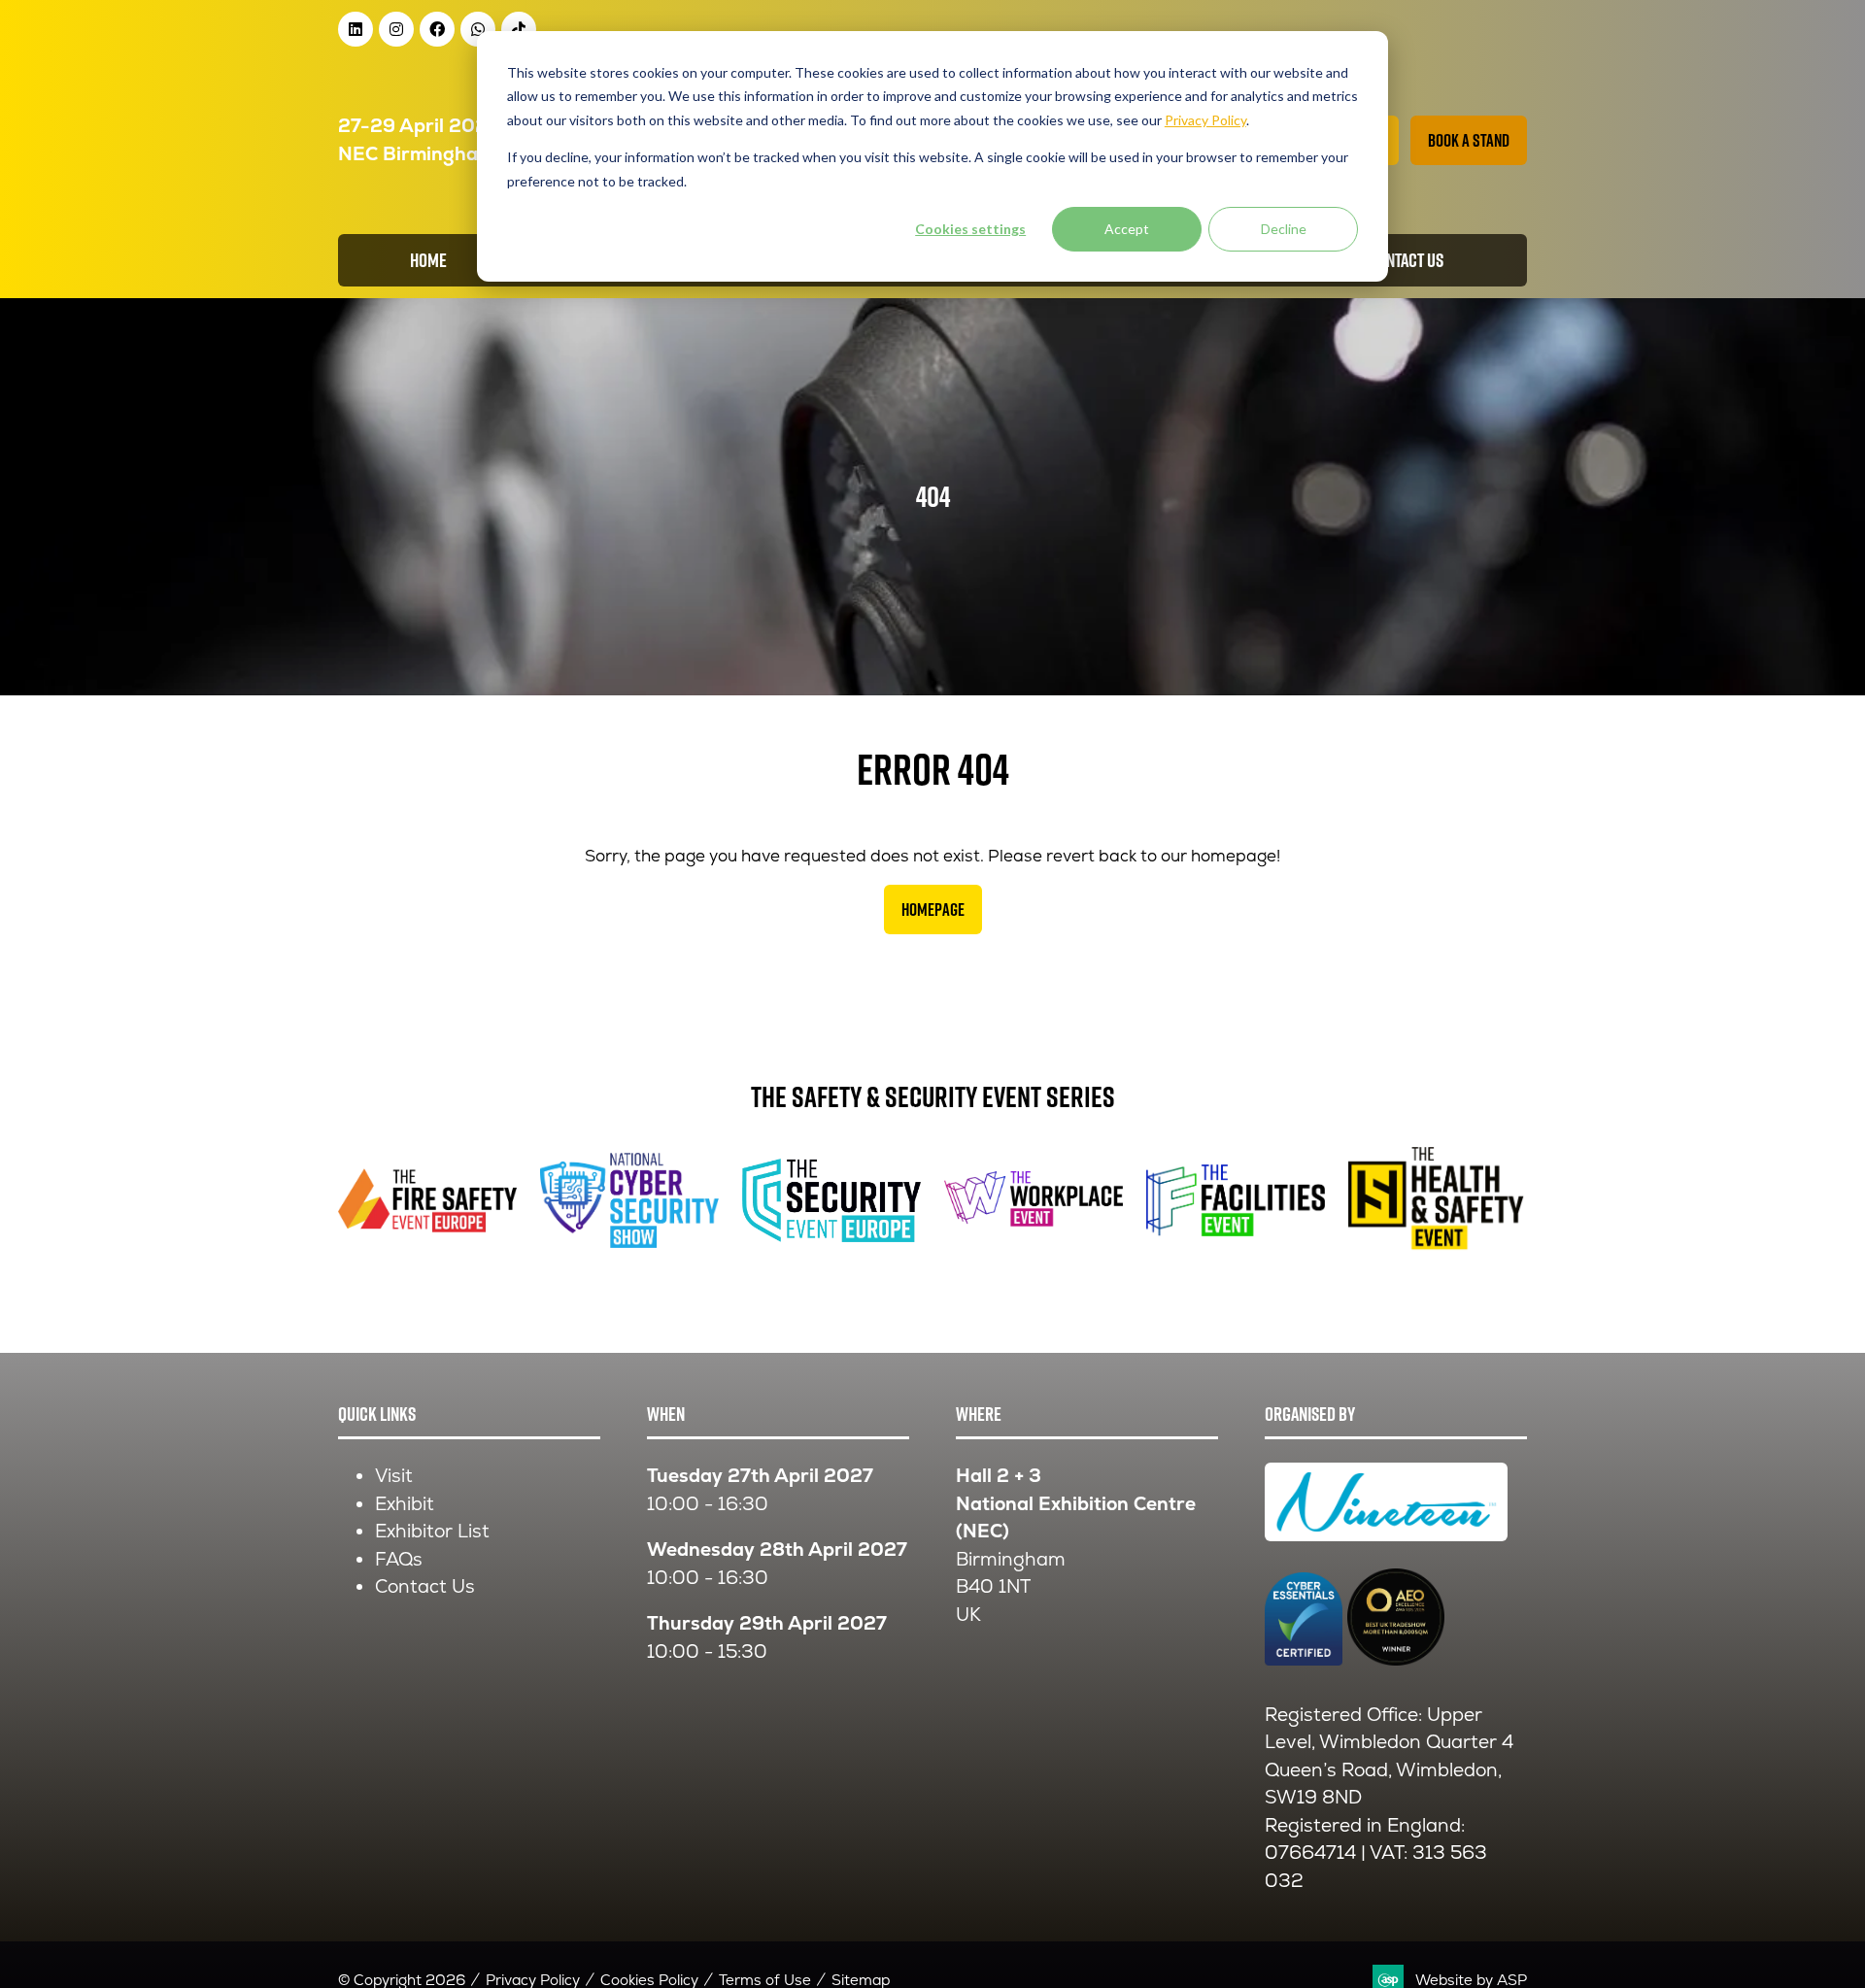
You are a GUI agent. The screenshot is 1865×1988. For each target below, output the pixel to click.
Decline (1284, 229)
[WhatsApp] (478, 29)
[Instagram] (396, 29)
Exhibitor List (432, 1531)
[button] (1469, 140)
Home (428, 260)
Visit (394, 1476)
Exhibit (405, 1504)
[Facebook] (437, 29)
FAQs (399, 1559)
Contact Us (425, 1586)
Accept (1127, 229)
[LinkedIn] (356, 29)
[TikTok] (519, 29)
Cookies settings (970, 229)
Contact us (1406, 260)
